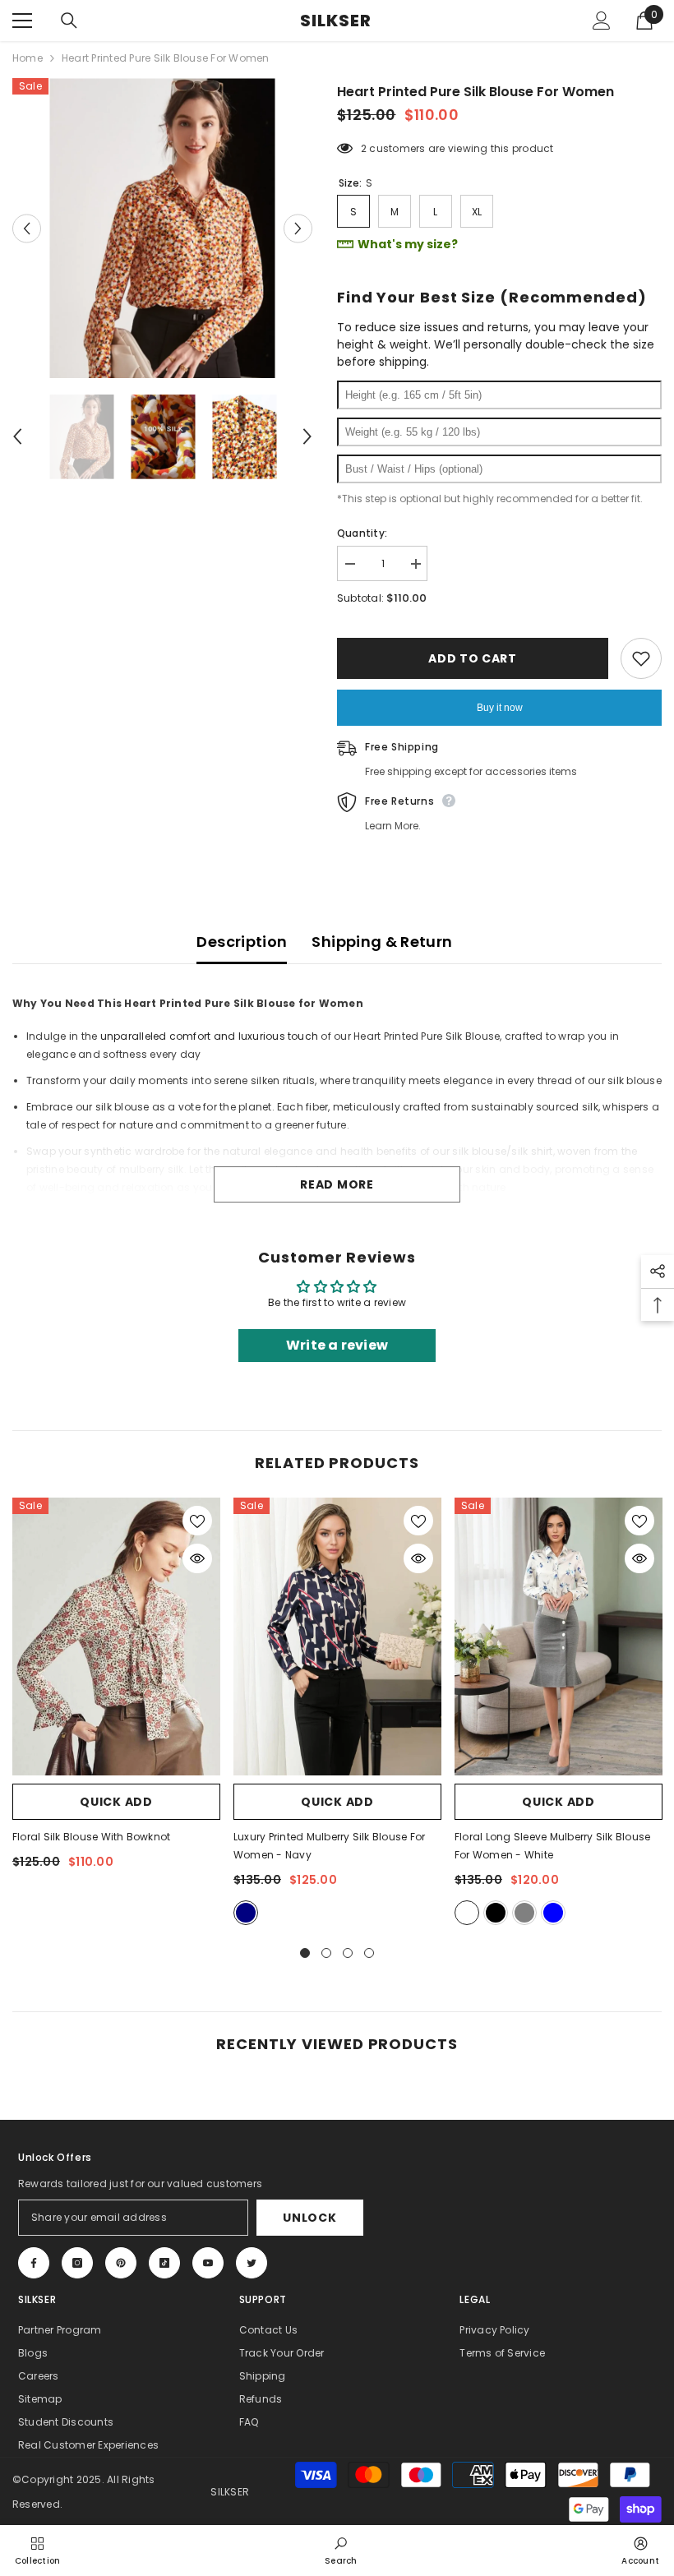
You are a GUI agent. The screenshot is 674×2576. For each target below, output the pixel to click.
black (496, 1913)
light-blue (553, 1913)
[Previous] (27, 228)
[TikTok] (164, 2263)
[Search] (69, 21)
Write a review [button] (337, 1345)
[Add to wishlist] (641, 658)
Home (28, 58)
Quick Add (116, 1802)
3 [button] (348, 1953)
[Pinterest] (121, 2263)
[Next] (298, 228)
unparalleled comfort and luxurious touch (210, 1036)
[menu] (22, 21)
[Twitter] (252, 2263)
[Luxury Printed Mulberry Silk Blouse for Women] (337, 1636)
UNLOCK (309, 2218)
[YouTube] (208, 2263)
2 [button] (326, 1953)
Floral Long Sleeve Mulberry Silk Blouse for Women (552, 1846)
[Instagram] (77, 2263)
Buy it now (500, 708)
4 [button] (369, 1953)
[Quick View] (197, 1558)
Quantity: (362, 533)
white (467, 1913)
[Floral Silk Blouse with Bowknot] (116, 1636)
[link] (341, 2550)
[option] (162, 228)
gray (524, 1913)
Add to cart (473, 658)
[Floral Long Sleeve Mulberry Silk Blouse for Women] (559, 1636)
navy (246, 1913)
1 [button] (305, 1953)
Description (242, 942)
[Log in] (602, 21)
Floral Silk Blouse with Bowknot (91, 1837)
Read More (337, 1184)
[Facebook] (34, 2263)
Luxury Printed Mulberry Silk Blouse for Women (329, 1846)
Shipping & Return (382, 942)
